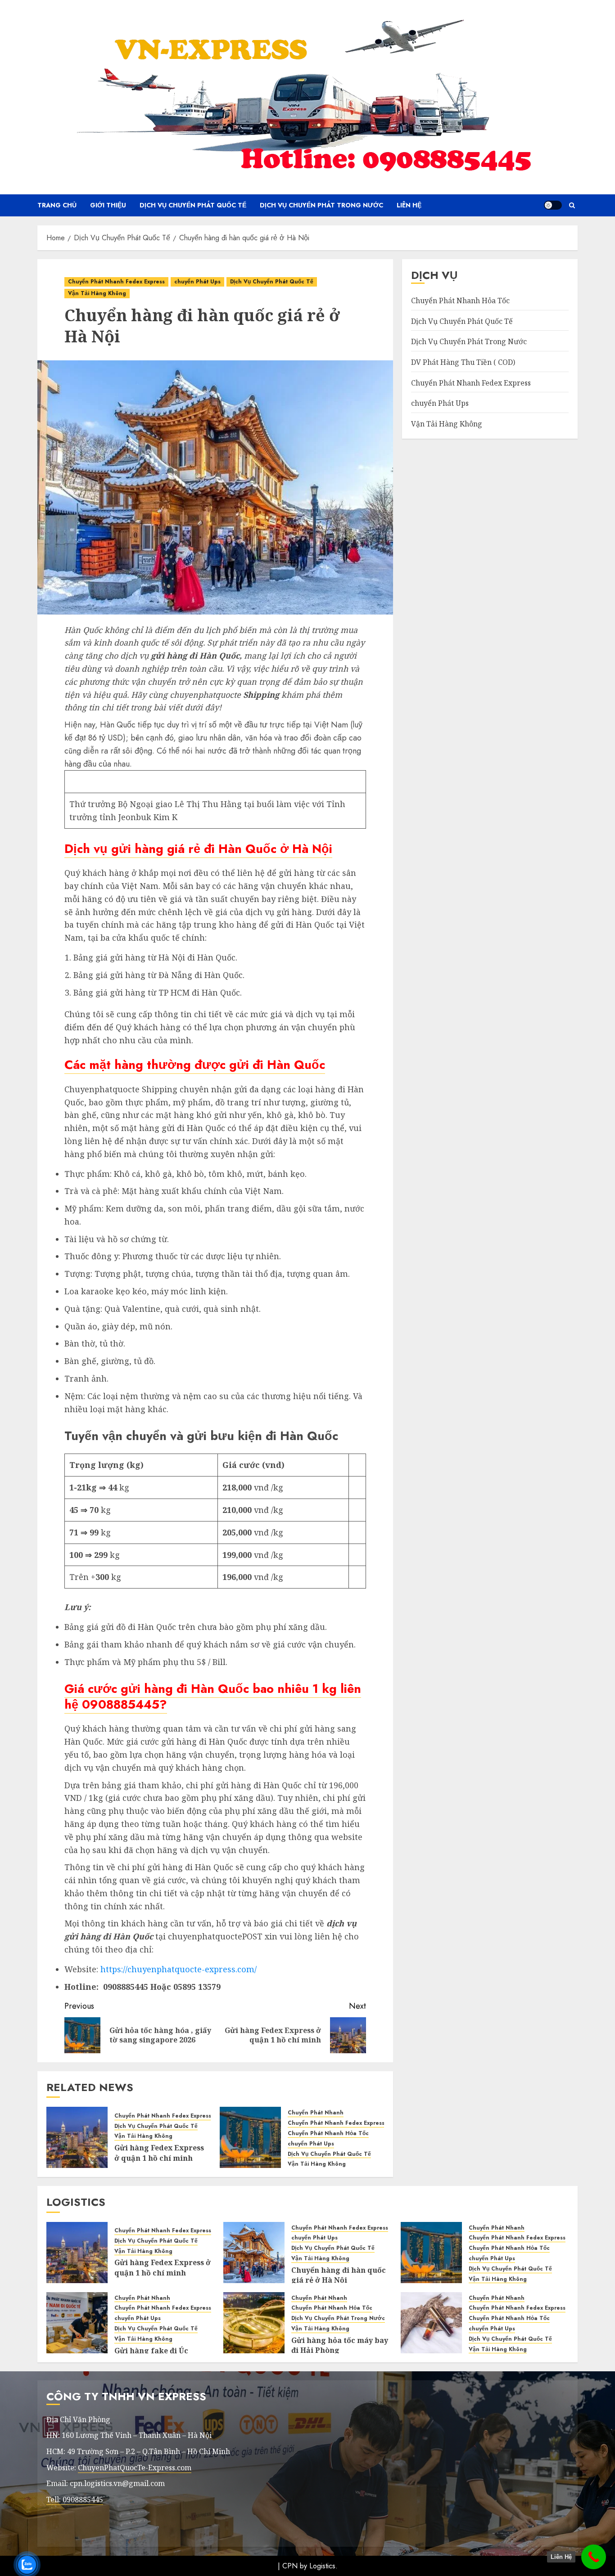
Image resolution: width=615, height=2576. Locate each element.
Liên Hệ (409, 205)
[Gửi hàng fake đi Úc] (77, 2323)
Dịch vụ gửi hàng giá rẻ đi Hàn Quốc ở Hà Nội (198, 849)
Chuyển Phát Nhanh (316, 2113)
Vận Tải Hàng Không (97, 293)
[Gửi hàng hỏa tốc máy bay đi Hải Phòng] (254, 2323)
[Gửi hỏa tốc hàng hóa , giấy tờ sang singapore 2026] (250, 2137)
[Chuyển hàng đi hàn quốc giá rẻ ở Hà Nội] (254, 2253)
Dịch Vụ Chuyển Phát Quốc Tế (193, 205)
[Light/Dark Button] (553, 205)
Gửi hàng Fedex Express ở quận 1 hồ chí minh (159, 2153)
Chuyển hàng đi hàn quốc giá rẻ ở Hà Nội (339, 2275)
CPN (290, 2566)
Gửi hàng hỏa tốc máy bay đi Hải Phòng (340, 2345)
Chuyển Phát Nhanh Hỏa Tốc (328, 2134)
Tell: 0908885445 (75, 2500)
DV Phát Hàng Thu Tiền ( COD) (463, 362)
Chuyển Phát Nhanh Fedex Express (116, 282)
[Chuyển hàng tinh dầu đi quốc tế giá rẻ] (431, 2323)
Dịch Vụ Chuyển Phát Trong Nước (321, 205)
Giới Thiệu (108, 205)
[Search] (572, 205)
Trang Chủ (57, 205)
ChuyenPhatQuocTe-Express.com (135, 2468)
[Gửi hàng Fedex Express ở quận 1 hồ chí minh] (77, 2137)
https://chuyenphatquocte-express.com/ (179, 1969)
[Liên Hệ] (594, 2557)
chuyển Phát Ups (197, 282)
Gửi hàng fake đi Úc (151, 2351)
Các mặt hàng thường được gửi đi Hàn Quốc (195, 1065)
